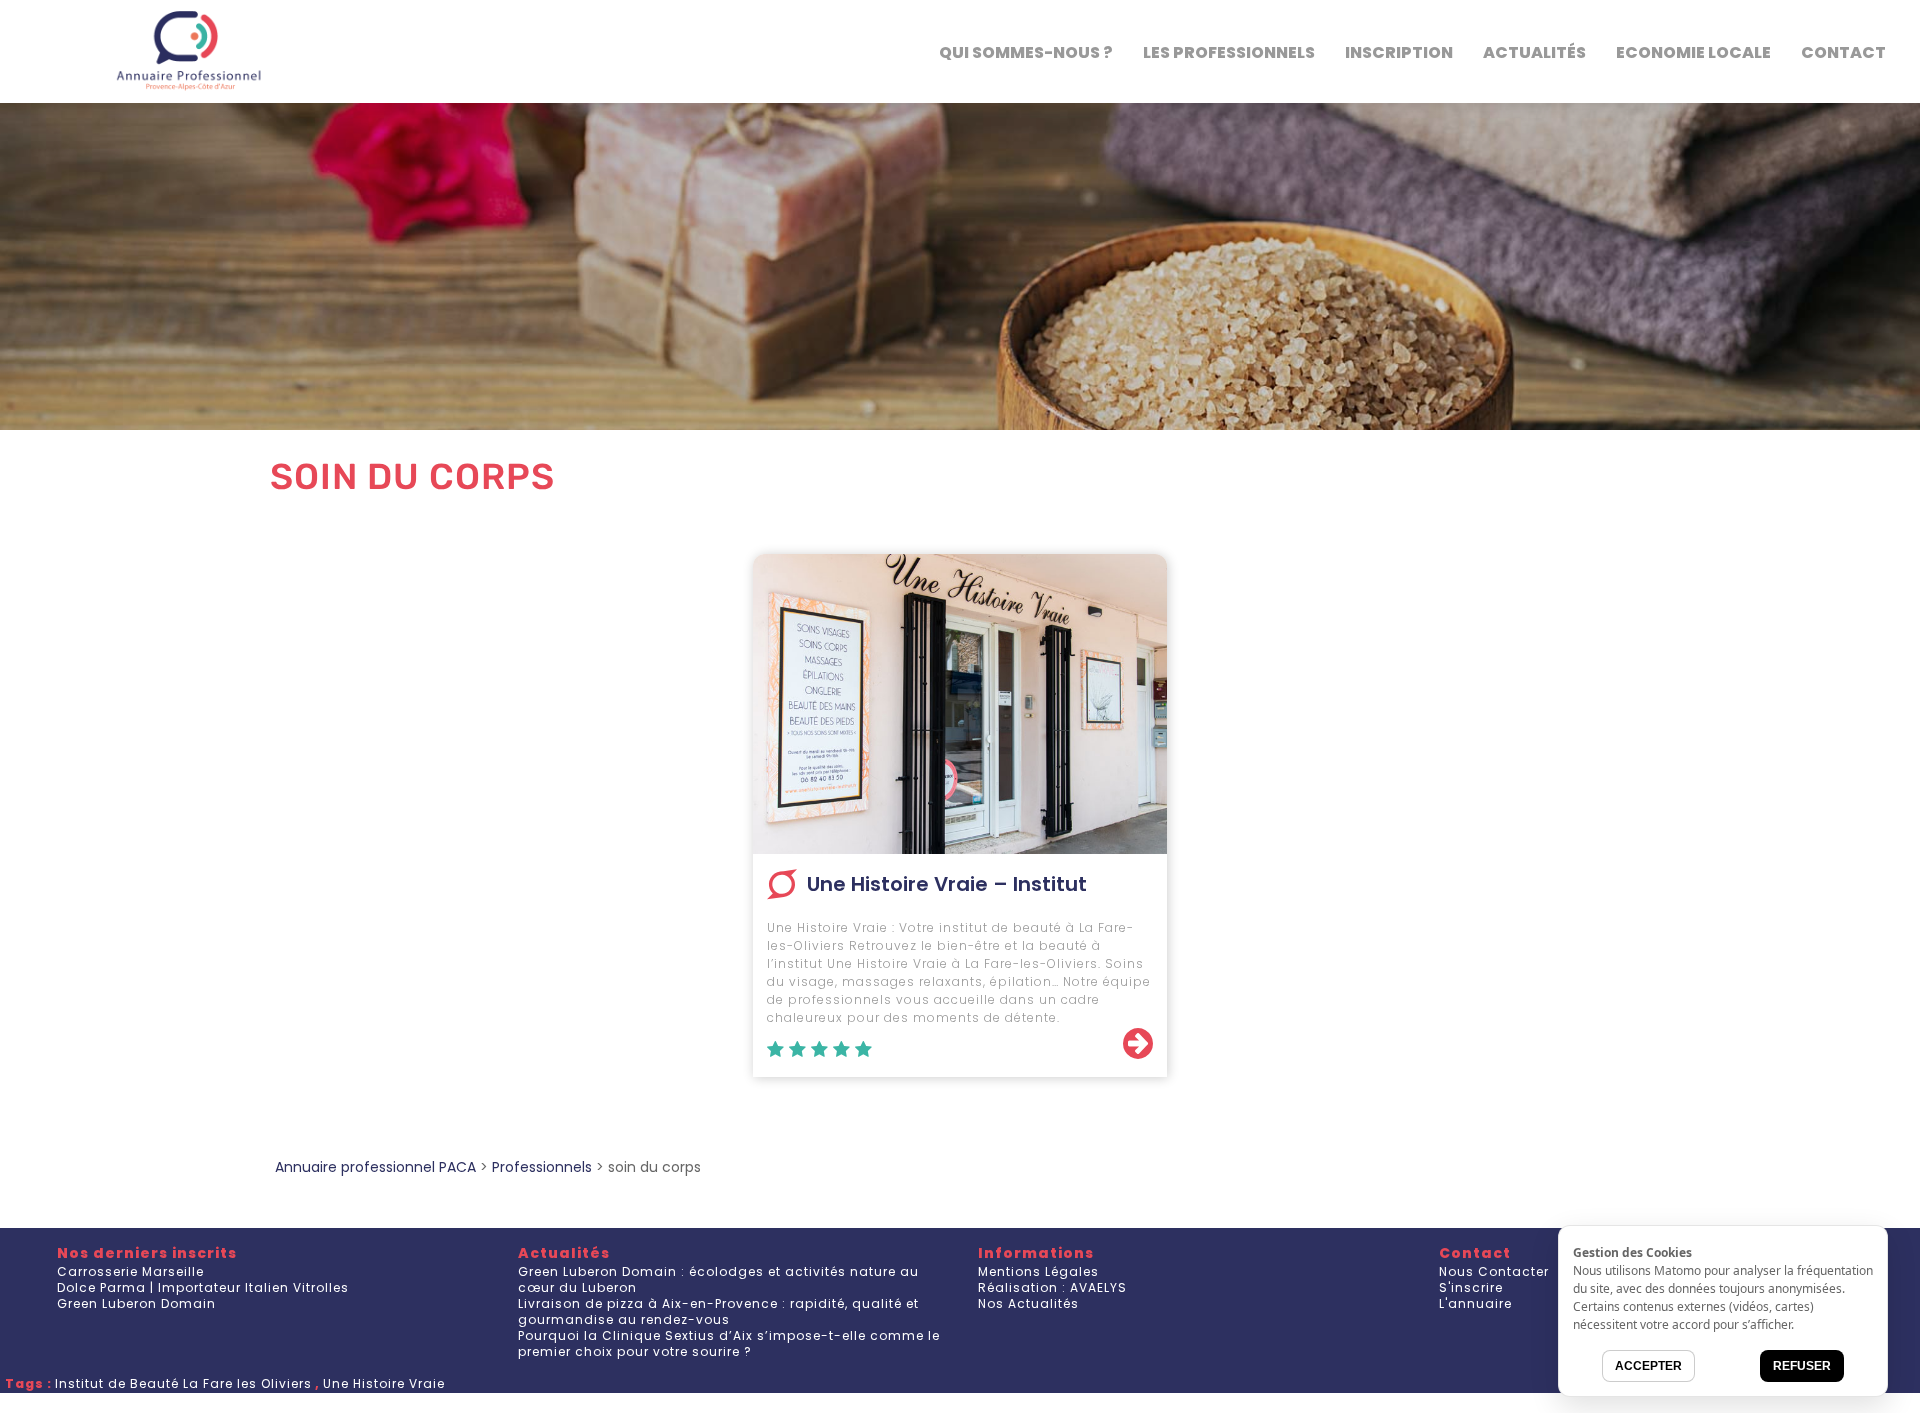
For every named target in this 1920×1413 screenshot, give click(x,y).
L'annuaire (1475, 1303)
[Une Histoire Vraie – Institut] (960, 704)
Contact (1843, 52)
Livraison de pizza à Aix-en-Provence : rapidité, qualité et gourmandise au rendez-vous (718, 1311)
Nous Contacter (1494, 1271)
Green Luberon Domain (136, 1303)
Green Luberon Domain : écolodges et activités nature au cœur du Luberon (718, 1279)
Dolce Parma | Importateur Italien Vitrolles (203, 1287)
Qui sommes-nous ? (1026, 52)
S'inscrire (1471, 1287)
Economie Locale (1693, 52)
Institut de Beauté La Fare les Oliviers (183, 1383)
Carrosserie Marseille (130, 1271)
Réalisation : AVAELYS (1052, 1287)
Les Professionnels (1229, 52)
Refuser (1802, 1366)
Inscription (1399, 52)
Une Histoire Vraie (384, 1383)
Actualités (1534, 52)
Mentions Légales (1038, 1271)
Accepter (1648, 1366)
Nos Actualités (1028, 1303)
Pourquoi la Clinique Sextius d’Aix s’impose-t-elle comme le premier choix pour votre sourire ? (729, 1343)
